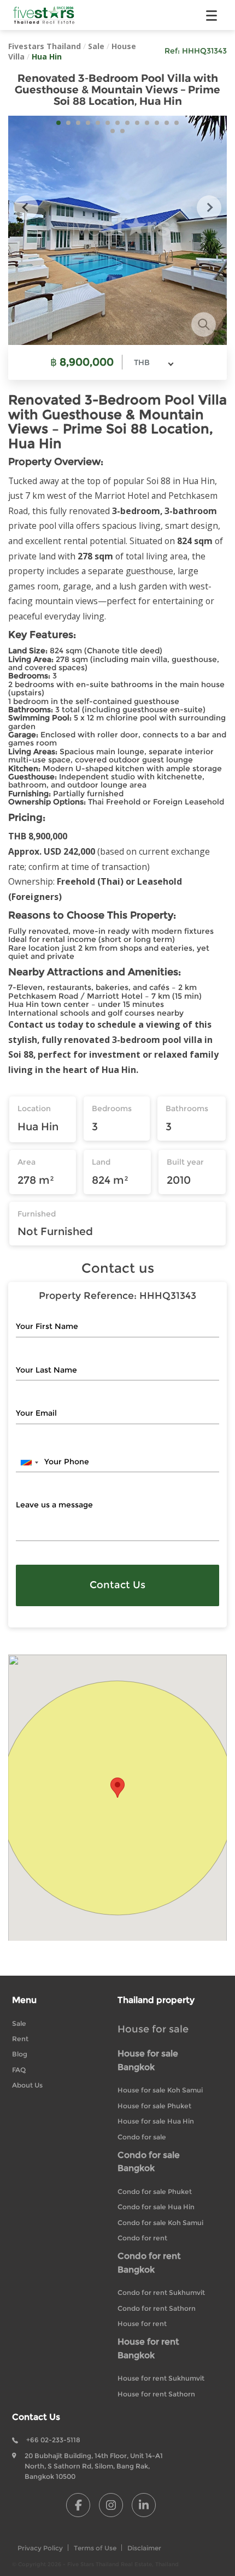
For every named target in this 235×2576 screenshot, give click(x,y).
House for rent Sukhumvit (161, 2378)
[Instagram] (111, 2505)
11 (157, 123)
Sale (96, 46)
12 (167, 123)
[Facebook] (78, 2505)
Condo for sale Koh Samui (160, 2223)
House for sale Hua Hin (156, 2121)
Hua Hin (47, 56)
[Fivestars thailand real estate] (44, 15)
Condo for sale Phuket (155, 2192)
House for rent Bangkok (148, 2348)
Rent (20, 2039)
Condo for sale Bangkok (149, 2162)
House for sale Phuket (154, 2106)
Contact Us (117, 1585)
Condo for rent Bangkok (149, 2263)
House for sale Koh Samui (160, 2090)
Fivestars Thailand (45, 46)
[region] (117, 1797)
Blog (20, 2054)
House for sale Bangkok (148, 2060)
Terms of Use (95, 2548)
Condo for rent (142, 2238)
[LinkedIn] (144, 2505)
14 (113, 131)
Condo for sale (142, 2137)
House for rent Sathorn (156, 2394)
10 (147, 123)
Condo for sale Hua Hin (156, 2207)
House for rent (142, 2324)
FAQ (19, 2070)
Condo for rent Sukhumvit (161, 2292)
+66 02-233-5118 (53, 2440)
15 (122, 131)
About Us (27, 2085)
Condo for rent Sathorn (157, 2308)
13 (177, 123)
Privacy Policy (40, 2548)
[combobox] (153, 362)
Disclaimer (144, 2548)
